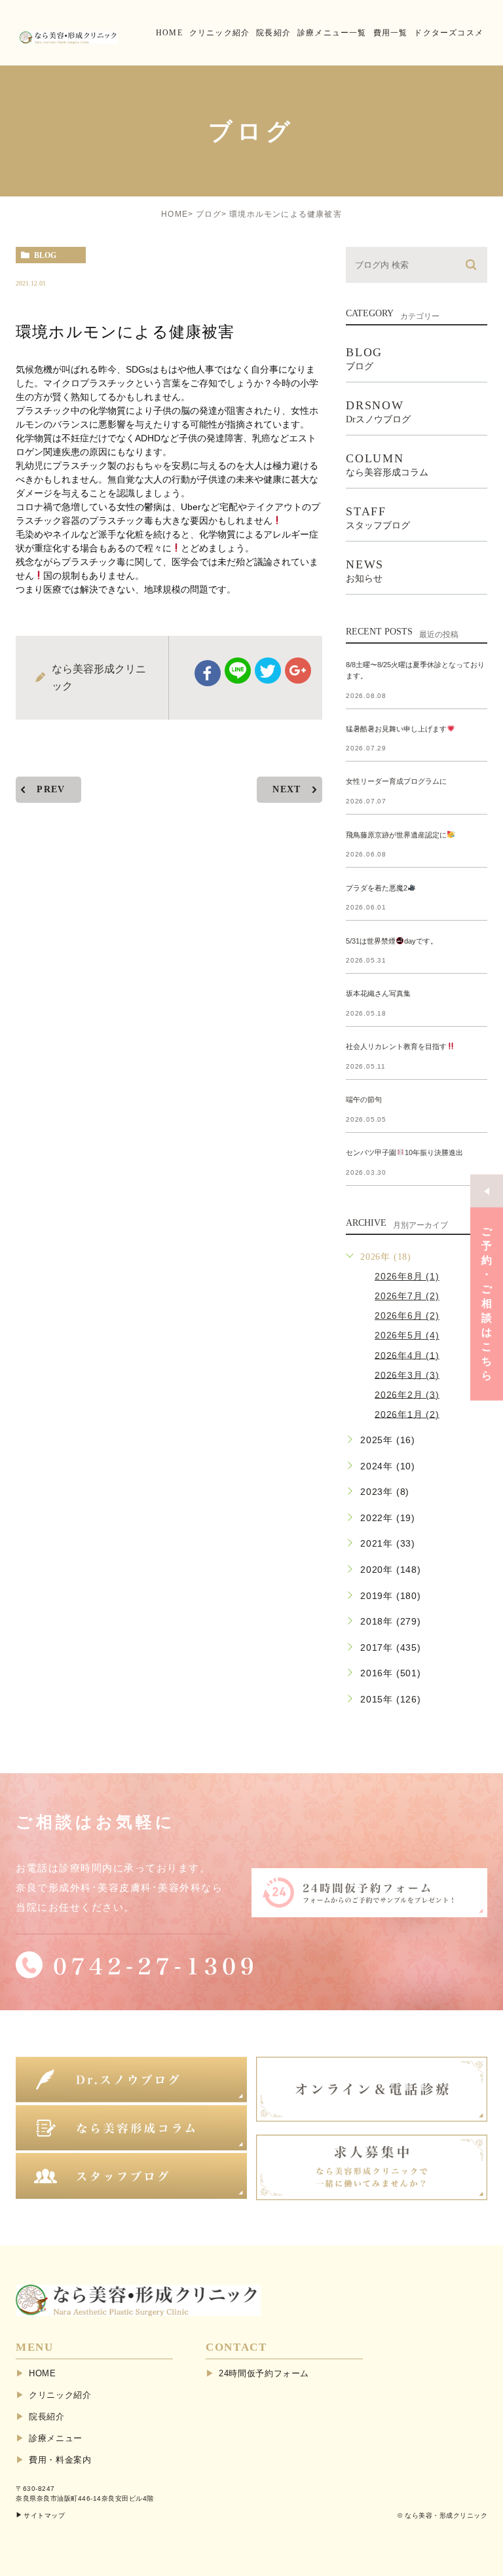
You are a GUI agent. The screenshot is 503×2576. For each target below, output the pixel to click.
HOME (175, 214)
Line (238, 671)
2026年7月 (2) (407, 1296)
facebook (208, 673)
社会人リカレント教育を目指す (396, 1046)
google (298, 671)
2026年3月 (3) (407, 1374)
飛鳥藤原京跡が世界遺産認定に (396, 835)
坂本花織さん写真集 (378, 993)
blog (45, 255)
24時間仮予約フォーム (264, 2373)
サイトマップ (44, 2515)
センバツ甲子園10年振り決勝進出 (404, 1152)
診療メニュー (56, 2438)
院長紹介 (47, 2417)
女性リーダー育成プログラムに (396, 782)
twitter (268, 671)
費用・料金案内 (60, 2460)
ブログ (209, 214)
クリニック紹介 (60, 2395)
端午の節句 (364, 1099)
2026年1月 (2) (407, 1414)
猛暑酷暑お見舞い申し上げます (396, 729)
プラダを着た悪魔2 (377, 888)
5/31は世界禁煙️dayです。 (392, 941)
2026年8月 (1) (407, 1276)
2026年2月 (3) (407, 1394)
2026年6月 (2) (407, 1316)
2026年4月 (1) (407, 1355)
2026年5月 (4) (407, 1335)
